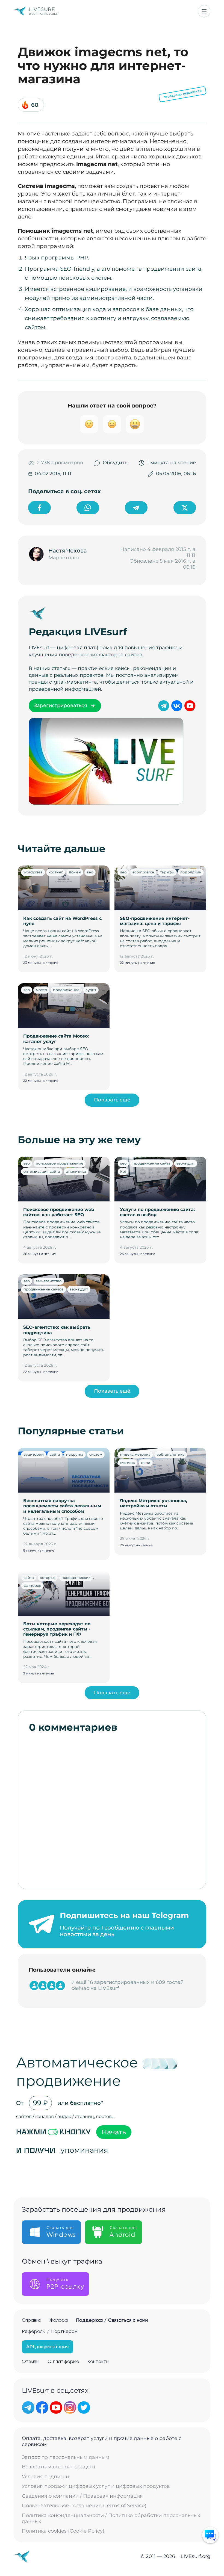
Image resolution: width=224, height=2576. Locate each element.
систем (96, 1454)
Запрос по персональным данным (66, 2457)
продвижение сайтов (44, 1289)
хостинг (56, 872)
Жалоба (59, 2320)
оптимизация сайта (42, 1171)
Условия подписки (45, 2477)
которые (48, 1577)
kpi (123, 1171)
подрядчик (191, 872)
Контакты (98, 2362)
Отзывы (31, 2362)
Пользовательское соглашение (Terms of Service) (84, 2506)
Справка (32, 2320)
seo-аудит (186, 1163)
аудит (91, 990)
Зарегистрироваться (61, 705)
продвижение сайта (151, 1163)
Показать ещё (112, 1100)
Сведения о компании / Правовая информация (82, 2496)
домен (75, 872)
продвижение (66, 990)
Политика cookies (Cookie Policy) (63, 2531)
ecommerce (143, 872)
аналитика (76, 1171)
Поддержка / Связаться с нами (112, 2320)
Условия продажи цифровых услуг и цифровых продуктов (96, 2486)
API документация (48, 2347)
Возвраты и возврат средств (58, 2467)
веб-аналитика (171, 1454)
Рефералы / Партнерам (50, 2332)
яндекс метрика (135, 1454)
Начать (114, 2132)
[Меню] (204, 11)
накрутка (75, 1454)
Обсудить (115, 463)
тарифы (167, 872)
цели (146, 1463)
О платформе (63, 2362)
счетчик (128, 1463)
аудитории (34, 1454)
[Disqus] (112, 1808)
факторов (32, 1585)
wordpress (33, 872)
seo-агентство (49, 1281)
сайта (55, 1454)
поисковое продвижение (60, 1163)
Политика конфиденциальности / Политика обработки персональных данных (111, 2519)
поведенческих (76, 1577)
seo (90, 872)
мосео (41, 990)
